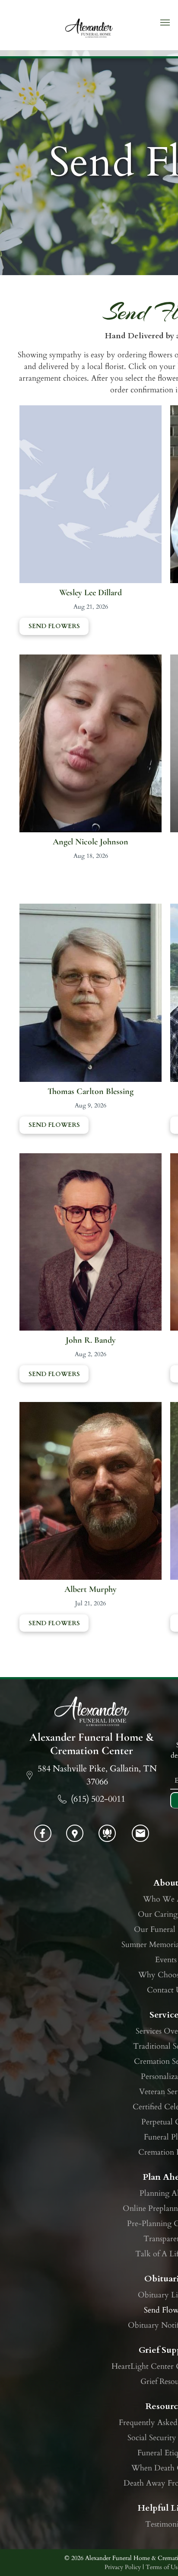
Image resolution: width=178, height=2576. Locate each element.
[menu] (165, 22)
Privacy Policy (123, 2567)
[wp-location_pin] (75, 1839)
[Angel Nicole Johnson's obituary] (91, 660)
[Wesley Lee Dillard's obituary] (91, 411)
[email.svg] (140, 1837)
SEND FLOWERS (54, 626)
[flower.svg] (107, 1839)
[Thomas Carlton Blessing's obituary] (91, 909)
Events (166, 1960)
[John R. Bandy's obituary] (91, 1159)
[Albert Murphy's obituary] (91, 1408)
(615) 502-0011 (98, 1799)
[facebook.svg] (43, 1839)
